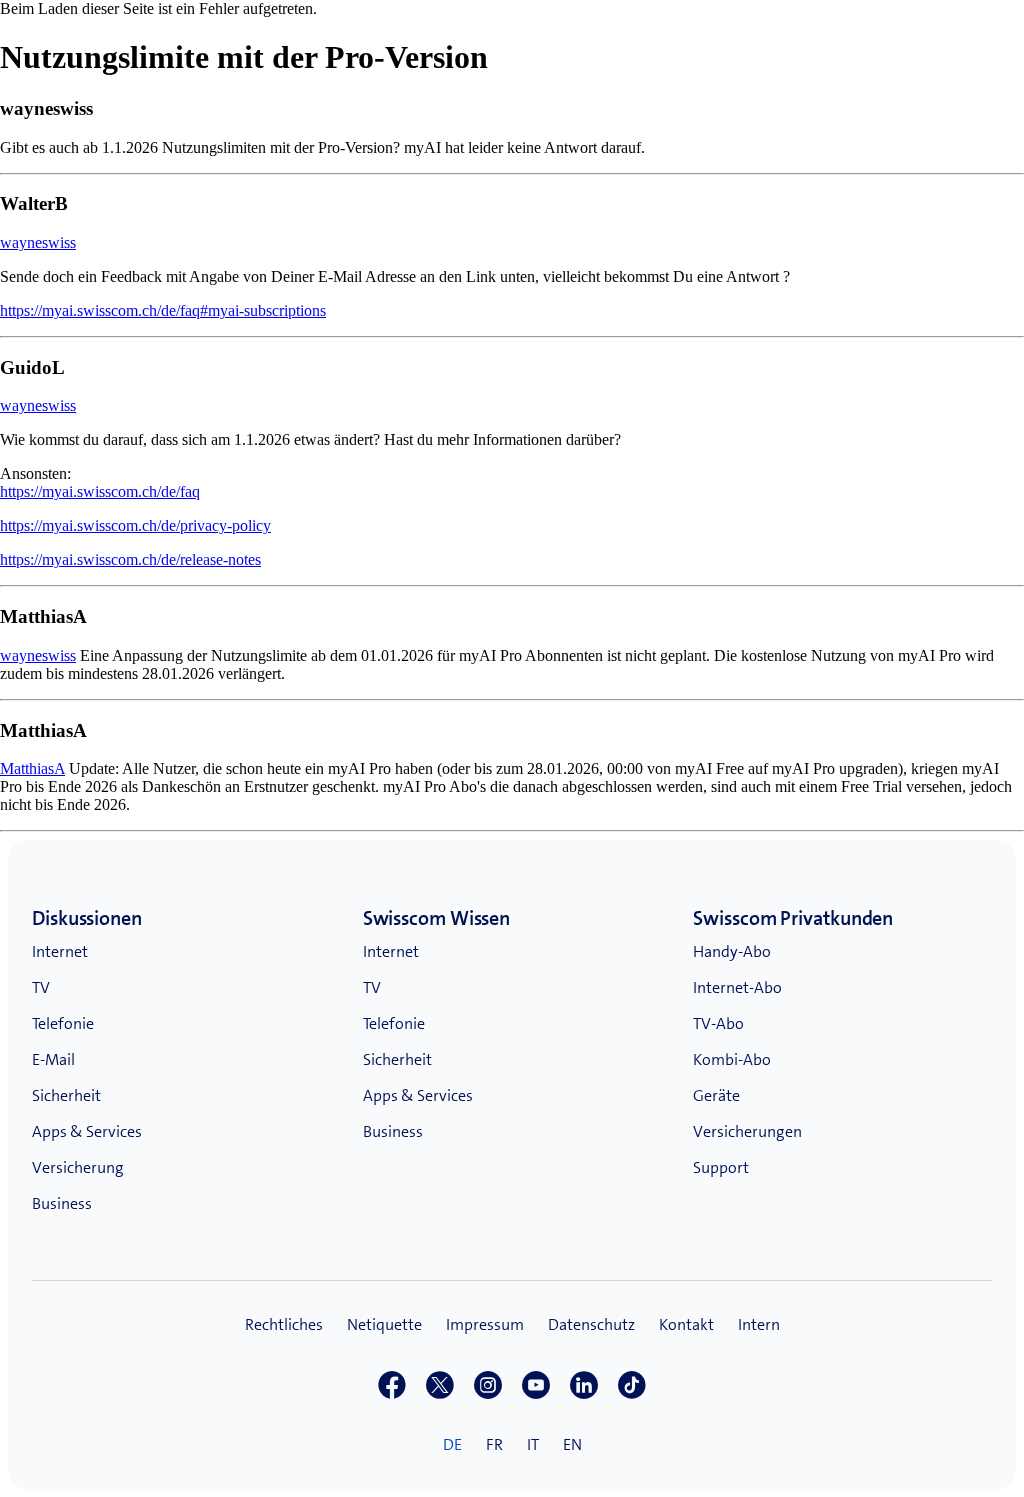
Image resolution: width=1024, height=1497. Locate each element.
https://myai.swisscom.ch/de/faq (100, 491)
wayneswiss (38, 242)
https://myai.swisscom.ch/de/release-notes (130, 559)
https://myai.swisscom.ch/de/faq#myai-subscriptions (163, 310)
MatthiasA (32, 768)
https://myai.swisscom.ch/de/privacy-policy (135, 525)
